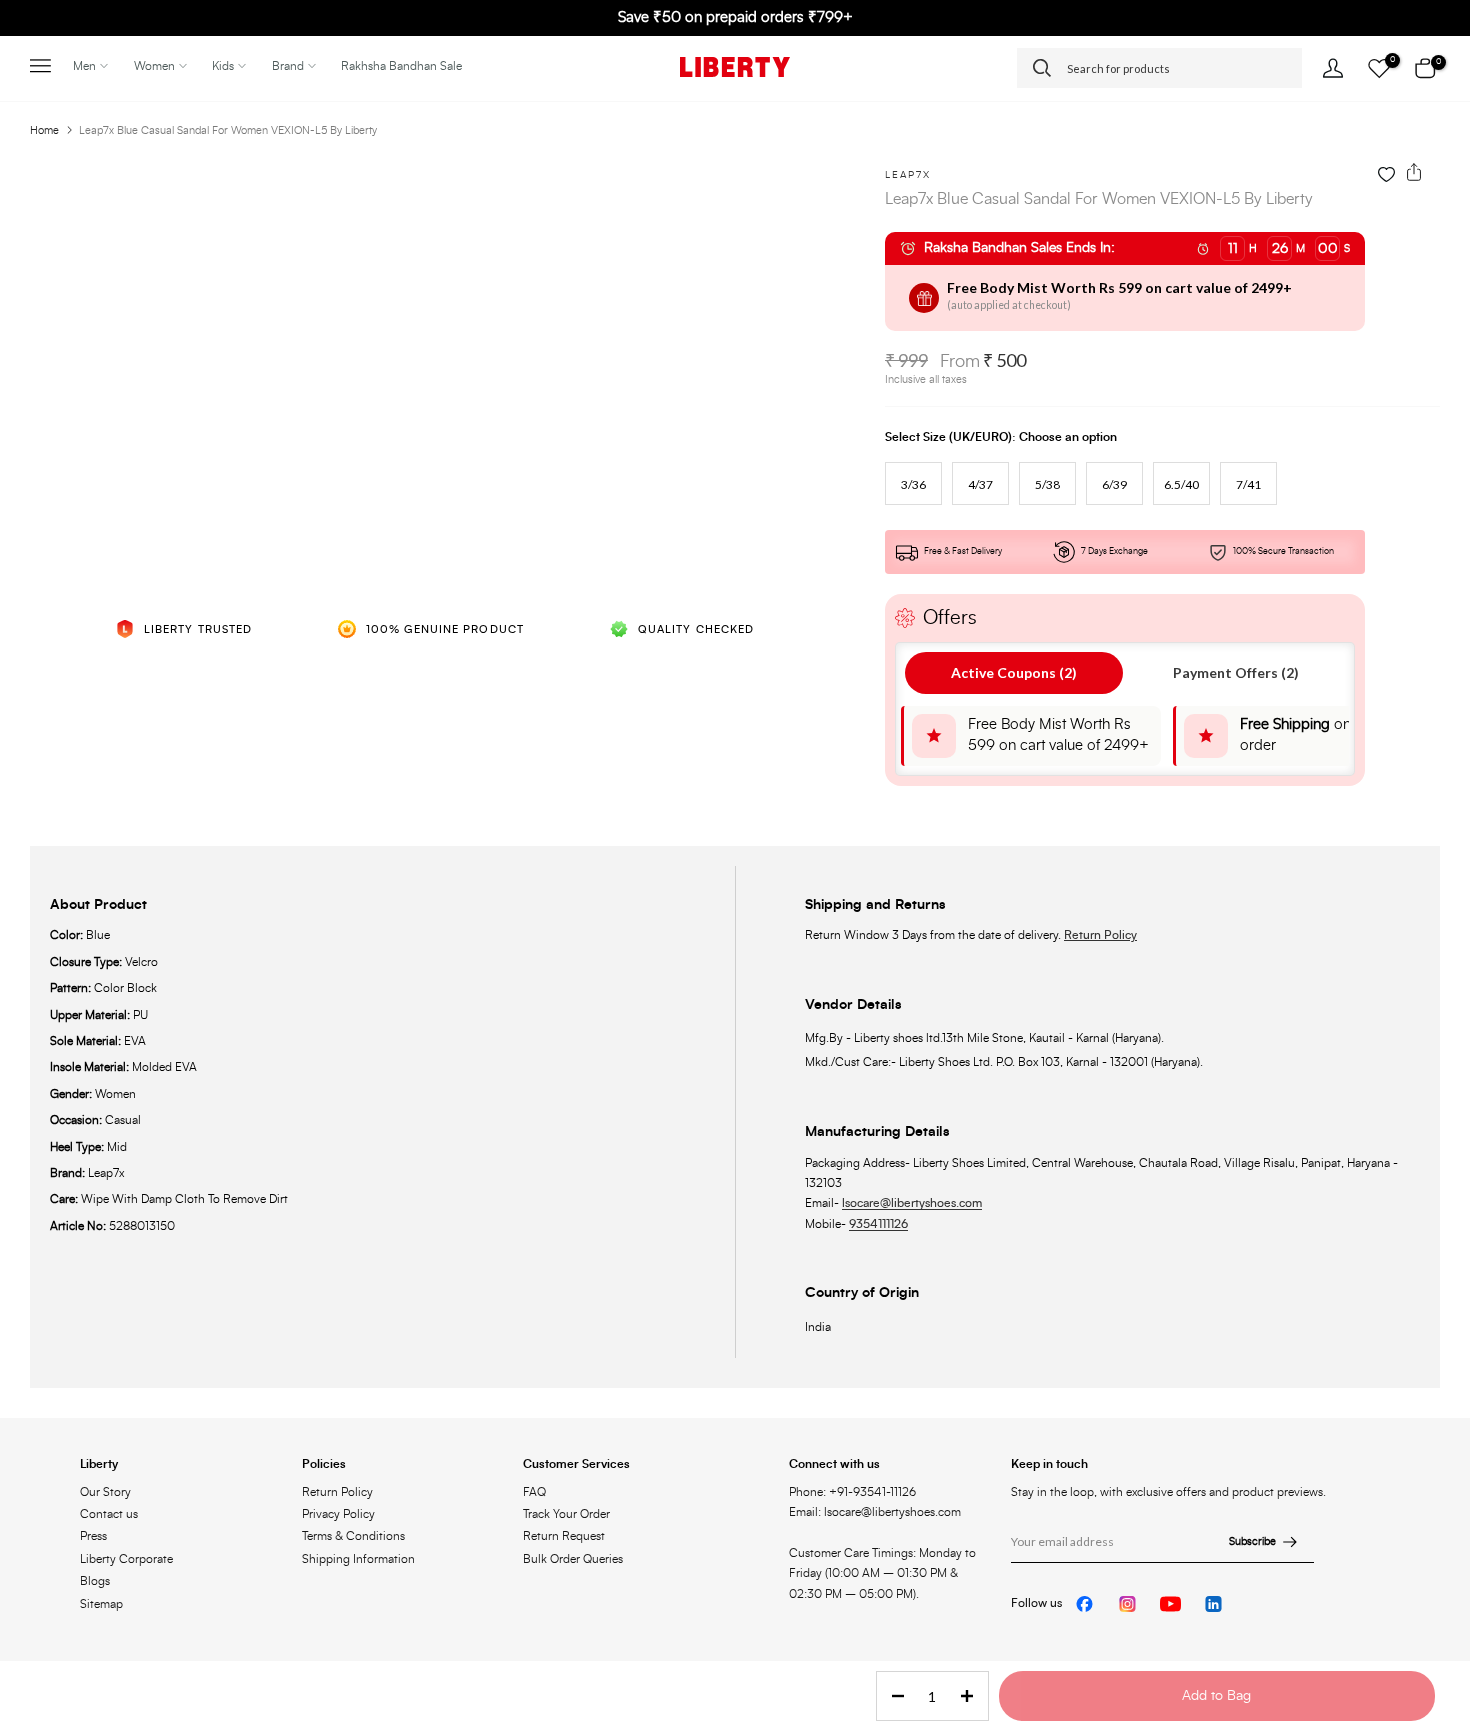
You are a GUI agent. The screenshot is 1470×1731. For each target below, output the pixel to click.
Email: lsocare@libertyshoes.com (875, 1512)
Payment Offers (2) (1236, 672)
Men (84, 66)
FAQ (534, 1492)
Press (93, 1536)
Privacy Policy (338, 1514)
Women (154, 66)
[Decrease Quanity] (892, 1697)
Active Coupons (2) (1014, 672)
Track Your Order (566, 1514)
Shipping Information (358, 1559)
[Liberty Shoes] (735, 67)
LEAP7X (908, 175)
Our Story (105, 1492)
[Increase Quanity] (973, 1697)
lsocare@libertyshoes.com (912, 1203)
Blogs (95, 1581)
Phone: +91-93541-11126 (852, 1492)
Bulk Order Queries (573, 1559)
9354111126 (878, 1224)
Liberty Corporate (126, 1559)
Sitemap (101, 1604)
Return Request (564, 1536)
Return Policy (1100, 935)
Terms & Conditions (353, 1536)
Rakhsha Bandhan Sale (401, 66)
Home (44, 130)
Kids (223, 66)
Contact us (109, 1514)
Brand (288, 66)
